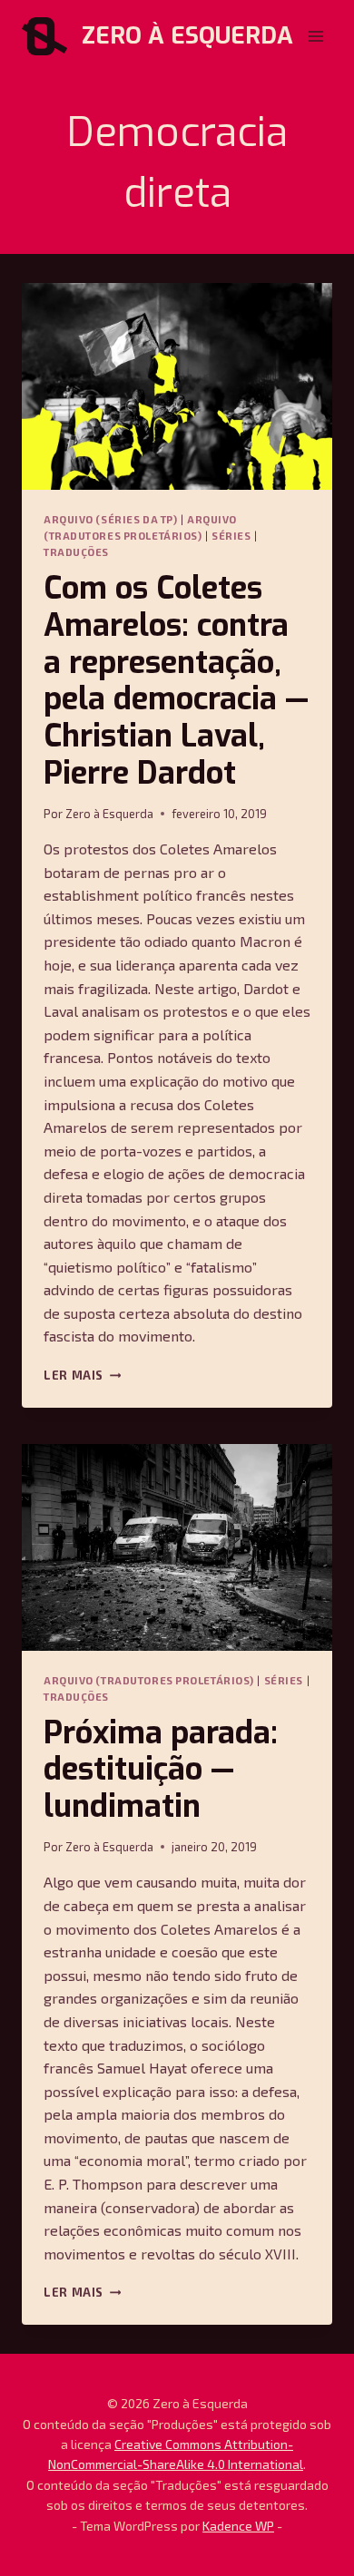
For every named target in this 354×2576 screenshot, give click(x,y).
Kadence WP (238, 2526)
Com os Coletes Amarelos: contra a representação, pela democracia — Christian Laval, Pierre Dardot (176, 681)
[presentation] (177, 386)
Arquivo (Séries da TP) (110, 519)
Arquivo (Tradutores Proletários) (149, 1680)
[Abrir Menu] (315, 36)
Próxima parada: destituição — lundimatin (161, 1770)
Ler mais (82, 1375)
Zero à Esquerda (109, 814)
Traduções (76, 552)
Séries (231, 536)
